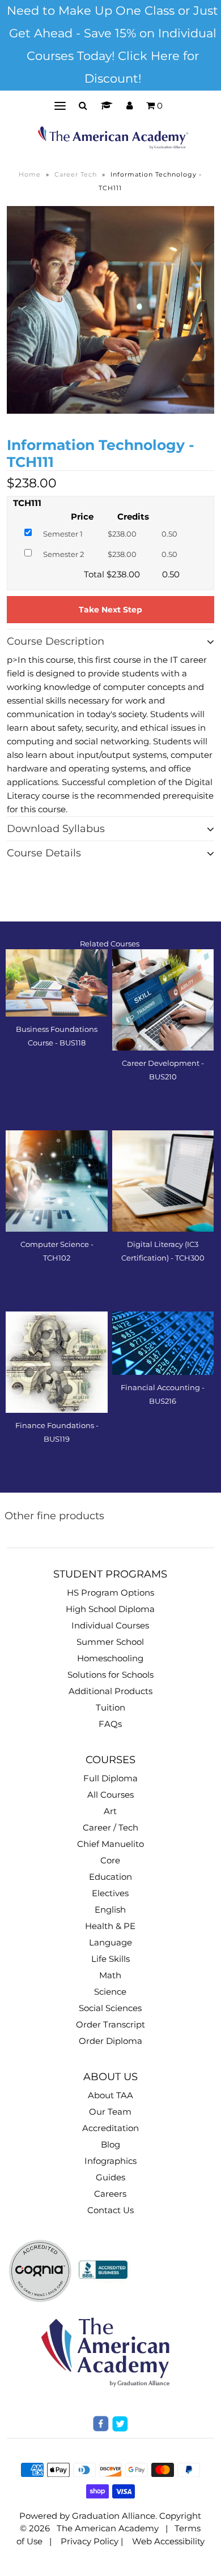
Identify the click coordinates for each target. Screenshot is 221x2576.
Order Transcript (110, 2024)
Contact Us (110, 2210)
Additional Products (110, 1691)
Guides (110, 2177)
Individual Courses (110, 1625)
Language (110, 1942)
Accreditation (110, 2128)
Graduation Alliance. (114, 2516)
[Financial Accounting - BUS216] (163, 1343)
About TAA (110, 2095)
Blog (110, 2144)
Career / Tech (110, 1827)
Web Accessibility (168, 2541)
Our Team (110, 2112)
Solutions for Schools (110, 1675)
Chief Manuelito (110, 1844)
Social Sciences (110, 2008)
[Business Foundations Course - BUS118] (56, 983)
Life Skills (110, 1959)
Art (110, 1811)
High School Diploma (110, 1609)
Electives (110, 1893)
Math (110, 1975)
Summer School (110, 1642)
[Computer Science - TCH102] (56, 1181)
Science (110, 1992)
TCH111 (27, 503)
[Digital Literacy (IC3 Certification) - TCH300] (163, 1181)
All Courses (110, 1795)
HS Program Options (110, 1593)
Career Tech (76, 174)
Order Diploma (110, 2041)
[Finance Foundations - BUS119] (56, 1362)
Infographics (110, 2161)
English (110, 1910)
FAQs (110, 1724)
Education (110, 1877)
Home (30, 174)
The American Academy (108, 2528)
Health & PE (110, 1926)
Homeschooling (110, 1658)
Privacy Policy (90, 2541)
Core (110, 1860)
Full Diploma (110, 1778)
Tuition (110, 1707)
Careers (110, 2194)
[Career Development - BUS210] (163, 1000)
